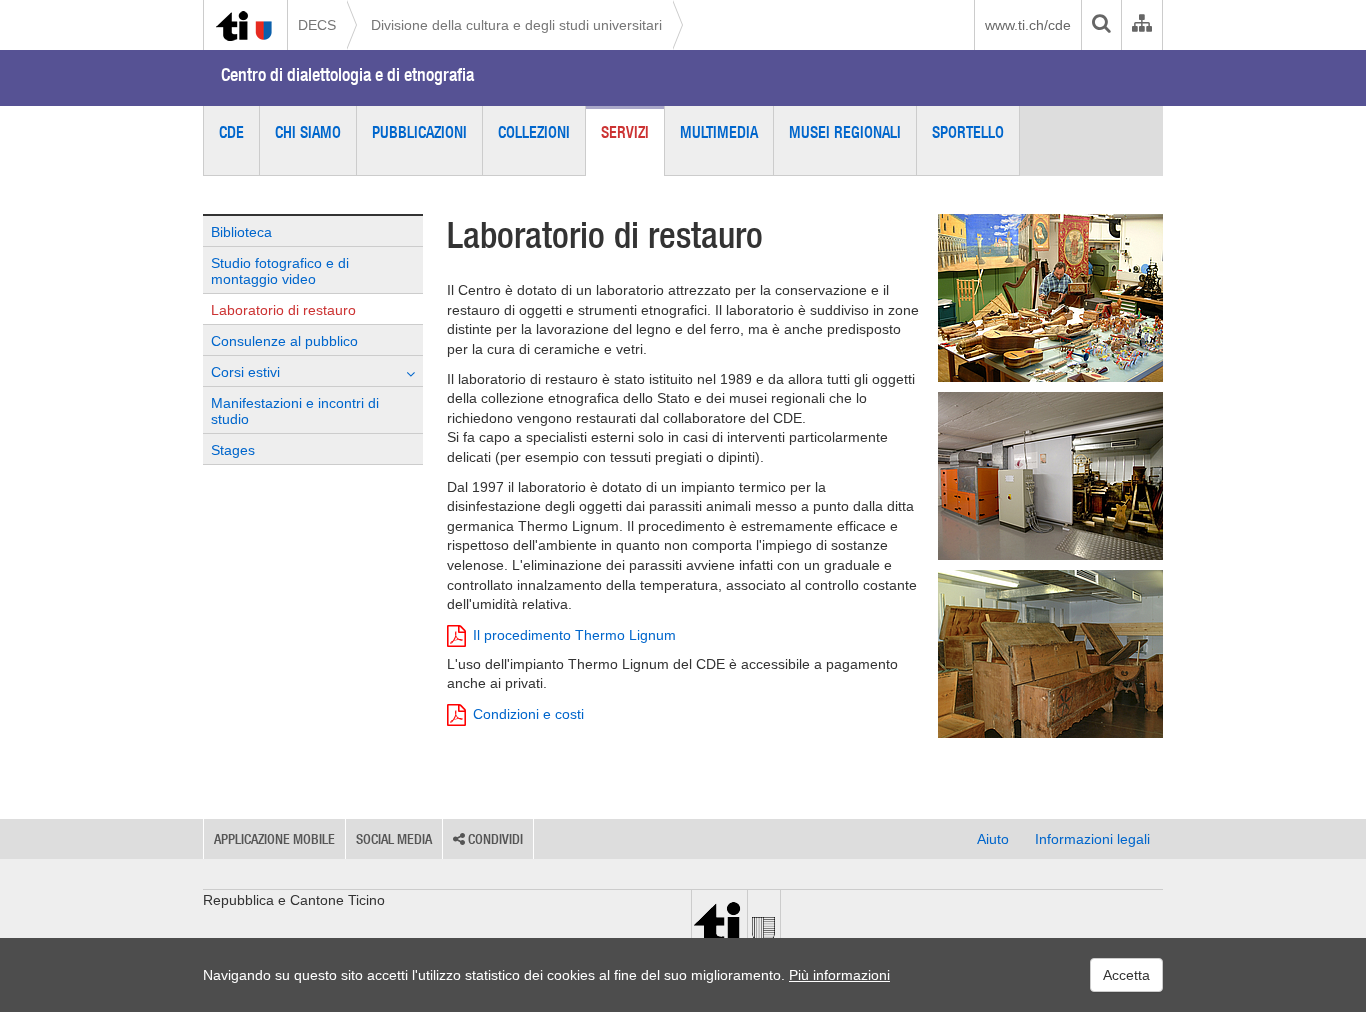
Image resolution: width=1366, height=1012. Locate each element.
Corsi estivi (245, 372)
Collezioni (534, 132)
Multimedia (719, 132)
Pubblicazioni (419, 132)
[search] (1101, 25)
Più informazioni (839, 975)
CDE (231, 132)
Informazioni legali (1092, 839)
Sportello (968, 132)
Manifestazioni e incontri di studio (295, 411)
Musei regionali (845, 132)
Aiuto (993, 839)
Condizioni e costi (528, 714)
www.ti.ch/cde (1028, 25)
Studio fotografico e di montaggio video (280, 271)
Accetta (1126, 975)
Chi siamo (308, 132)
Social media (394, 839)
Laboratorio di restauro (283, 310)
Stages (233, 450)
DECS (317, 25)
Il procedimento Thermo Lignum (574, 635)
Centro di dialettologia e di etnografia (347, 74)
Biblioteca (241, 232)
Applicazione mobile (274, 839)
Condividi (494, 839)
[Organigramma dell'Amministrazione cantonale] (1141, 25)
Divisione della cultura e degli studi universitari (516, 25)
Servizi (625, 132)
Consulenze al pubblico (284, 341)
